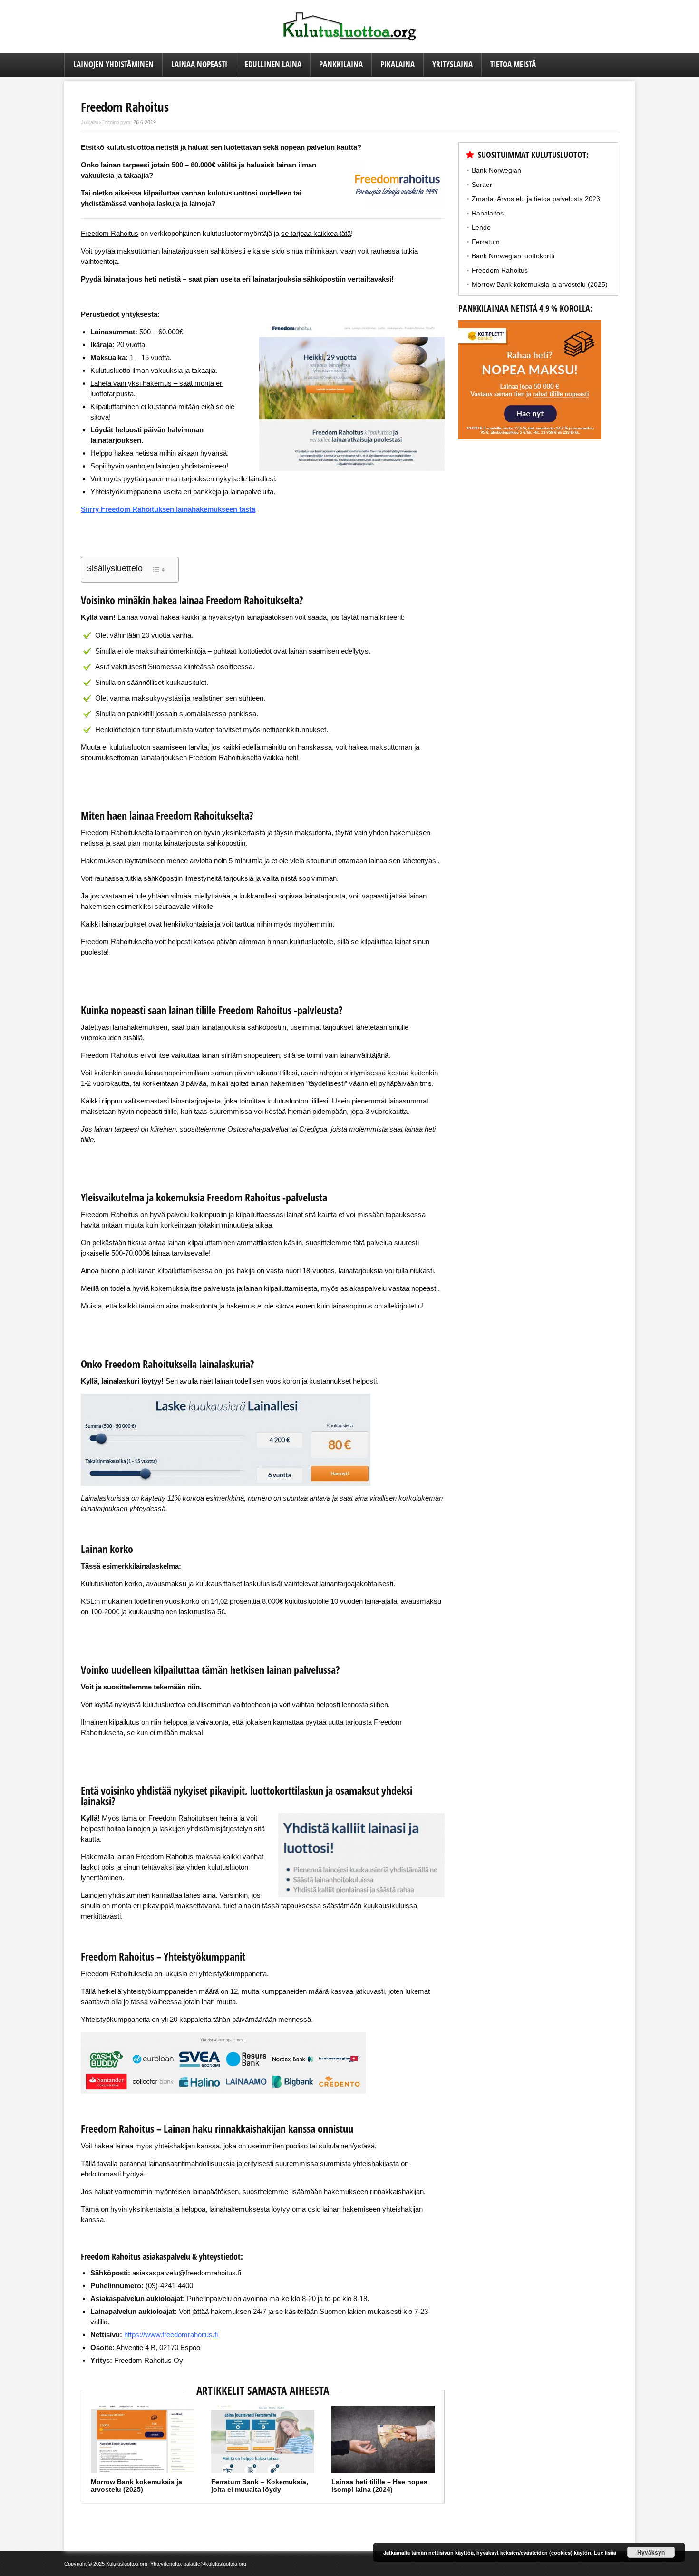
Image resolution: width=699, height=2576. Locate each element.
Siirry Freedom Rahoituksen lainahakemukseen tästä (168, 509)
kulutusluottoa (164, 1704)
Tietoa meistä (513, 64)
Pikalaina (398, 64)
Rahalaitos (488, 213)
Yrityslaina (452, 64)
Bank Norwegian (496, 170)
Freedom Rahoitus (500, 270)
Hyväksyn (651, 2552)
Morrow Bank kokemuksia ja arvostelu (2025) (136, 2486)
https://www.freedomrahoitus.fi (171, 2335)
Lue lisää (605, 2552)
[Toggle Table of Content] (158, 570)
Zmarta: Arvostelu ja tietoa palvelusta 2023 (536, 199)
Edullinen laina (273, 64)
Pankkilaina (341, 64)
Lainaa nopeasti (199, 64)
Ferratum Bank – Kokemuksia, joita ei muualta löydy (260, 2486)
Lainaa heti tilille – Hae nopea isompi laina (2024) (379, 2486)
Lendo (481, 227)
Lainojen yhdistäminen (113, 64)
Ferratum (486, 242)
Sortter (482, 185)
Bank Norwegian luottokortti (513, 256)
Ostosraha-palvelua (258, 1129)
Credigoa (313, 1129)
